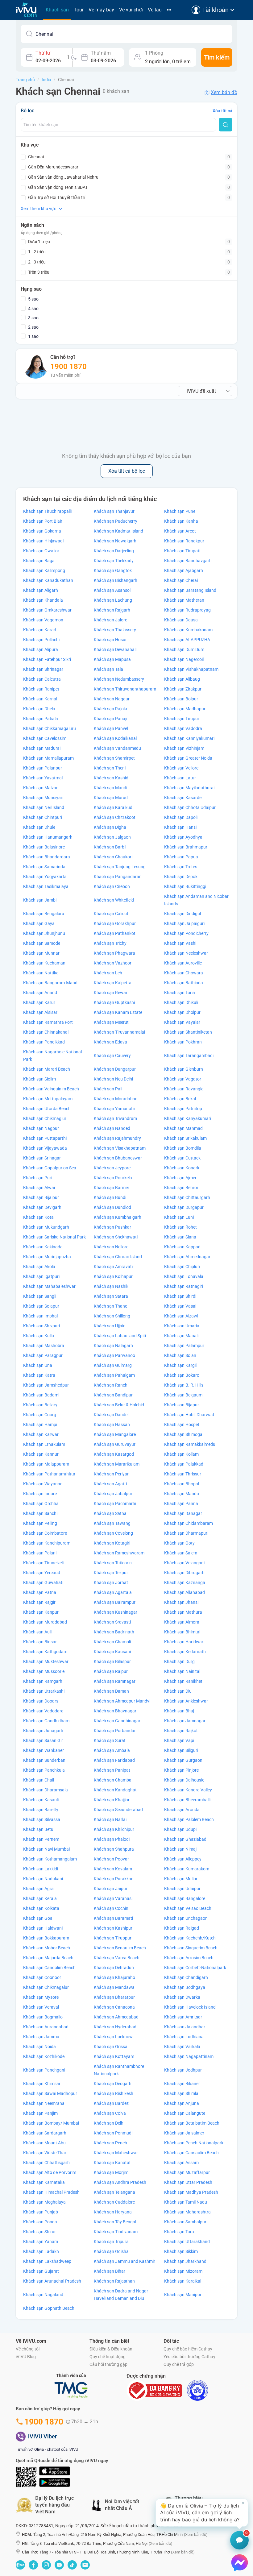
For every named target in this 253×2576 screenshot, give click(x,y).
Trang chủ (25, 80)
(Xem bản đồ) (196, 2535)
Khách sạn (57, 10)
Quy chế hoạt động (108, 2357)
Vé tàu (155, 10)
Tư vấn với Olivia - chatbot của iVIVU (47, 2449)
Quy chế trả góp (179, 2364)
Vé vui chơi (131, 10)
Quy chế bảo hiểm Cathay (188, 2349)
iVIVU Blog (26, 2357)
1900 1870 (68, 367)
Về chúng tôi (28, 2349)
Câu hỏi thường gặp (108, 2364)
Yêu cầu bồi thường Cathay (189, 2357)
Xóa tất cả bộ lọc (127, 471)
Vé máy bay (101, 10)
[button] (202, 2513)
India (46, 80)
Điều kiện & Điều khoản (111, 2349)
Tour (79, 10)
